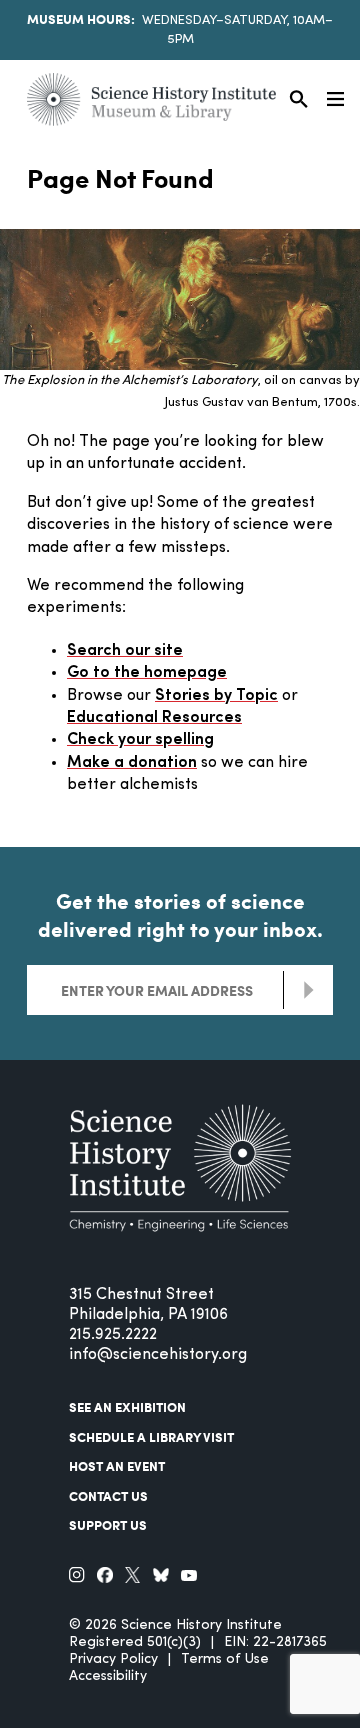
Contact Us (108, 1496)
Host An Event (117, 1466)
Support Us (108, 1525)
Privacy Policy (113, 1659)
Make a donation (132, 763)
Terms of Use (225, 1659)
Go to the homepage (147, 673)
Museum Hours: (81, 19)
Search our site (125, 651)
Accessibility (108, 1676)
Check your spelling (140, 740)
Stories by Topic (216, 696)
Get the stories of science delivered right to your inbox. (180, 915)
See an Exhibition (127, 1407)
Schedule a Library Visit (151, 1437)
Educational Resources (154, 718)
